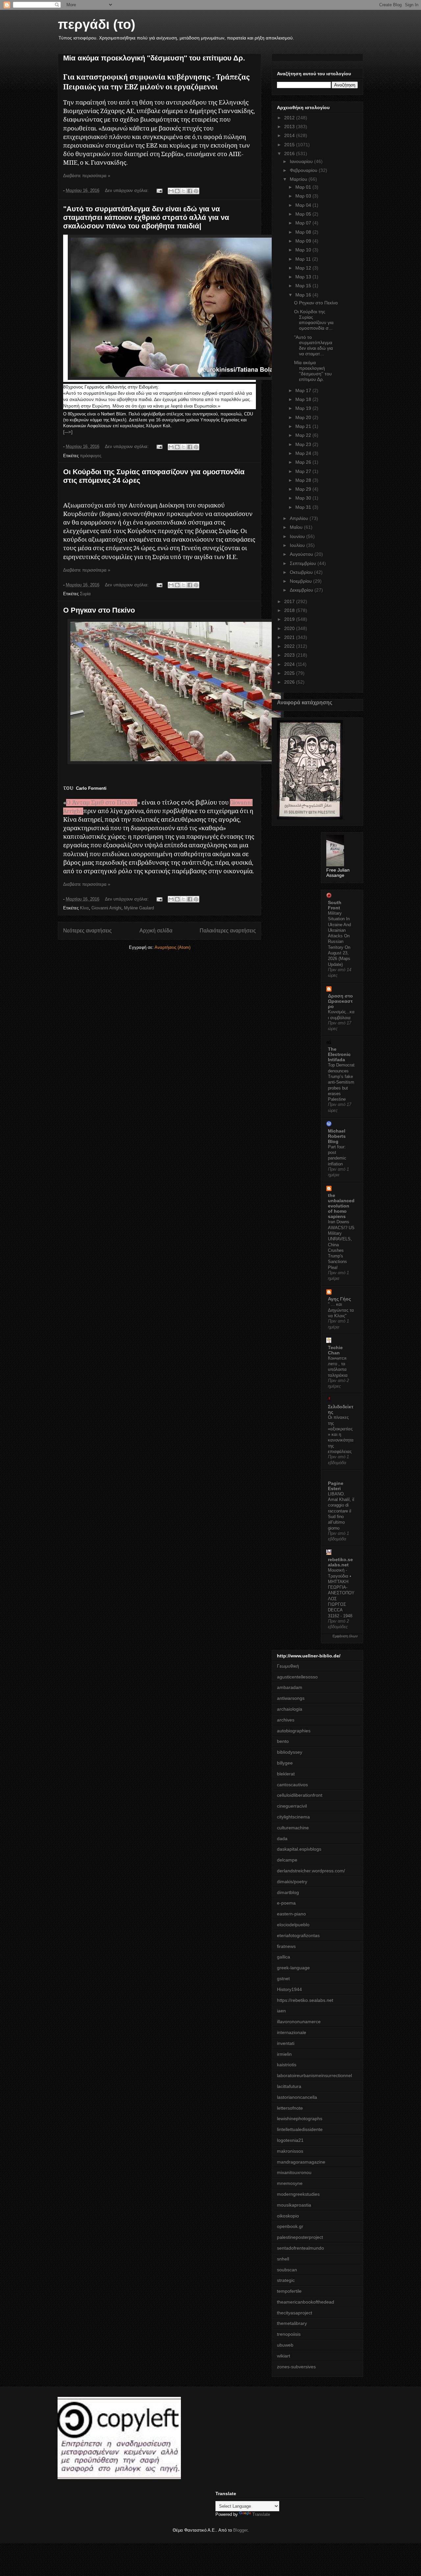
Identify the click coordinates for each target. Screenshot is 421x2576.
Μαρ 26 (304, 462)
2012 (290, 118)
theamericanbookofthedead (306, 2302)
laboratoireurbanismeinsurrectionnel (314, 2075)
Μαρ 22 (304, 435)
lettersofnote (290, 2108)
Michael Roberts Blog (337, 1136)
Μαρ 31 (304, 507)
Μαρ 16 (304, 295)
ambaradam (290, 1687)
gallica (284, 1957)
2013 (290, 127)
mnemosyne (290, 2183)
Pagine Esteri (336, 1486)
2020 (290, 628)
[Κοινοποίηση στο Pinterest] (196, 191)
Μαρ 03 (304, 196)
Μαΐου (297, 527)
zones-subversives (296, 2367)
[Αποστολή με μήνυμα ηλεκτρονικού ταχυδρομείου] (171, 191)
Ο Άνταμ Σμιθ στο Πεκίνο (102, 803)
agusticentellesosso (297, 1677)
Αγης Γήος (339, 1299)
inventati (286, 2043)
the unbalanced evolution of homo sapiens (341, 1206)
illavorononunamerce (299, 2022)
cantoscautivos (292, 1785)
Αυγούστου (302, 554)
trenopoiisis (289, 2334)
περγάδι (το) (97, 24)
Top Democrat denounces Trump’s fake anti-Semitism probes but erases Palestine (341, 1082)
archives (286, 1720)
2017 (290, 601)
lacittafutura (289, 2086)
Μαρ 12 (304, 268)
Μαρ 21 (304, 426)
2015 (290, 145)
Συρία (85, 594)
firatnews (286, 1946)
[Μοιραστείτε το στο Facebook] (190, 191)
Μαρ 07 (304, 223)
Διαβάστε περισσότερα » (87, 176)
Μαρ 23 (304, 444)
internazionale (292, 2032)
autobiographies (294, 1731)
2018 (290, 610)
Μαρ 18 (304, 399)
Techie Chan (335, 1350)
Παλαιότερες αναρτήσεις (228, 931)
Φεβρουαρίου (304, 170)
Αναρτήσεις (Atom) (173, 947)
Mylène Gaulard (139, 908)
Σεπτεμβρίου (304, 563)
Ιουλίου (298, 545)
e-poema (286, 1903)
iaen (281, 2011)
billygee (285, 1763)
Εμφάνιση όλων (345, 1636)
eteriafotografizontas (298, 1935)
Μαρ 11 (304, 259)
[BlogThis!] (177, 191)
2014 (290, 135)
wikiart (284, 2356)
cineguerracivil (292, 1806)
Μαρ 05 (304, 214)
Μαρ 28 (304, 480)
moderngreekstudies (298, 2194)
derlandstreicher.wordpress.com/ (311, 1871)
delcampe (287, 1860)
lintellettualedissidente (300, 2129)
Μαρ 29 (304, 489)
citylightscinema (293, 1817)
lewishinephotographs (300, 2119)
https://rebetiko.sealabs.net (305, 2000)
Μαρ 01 (304, 187)
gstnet (283, 1979)
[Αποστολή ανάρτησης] (159, 190)
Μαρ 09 (304, 241)
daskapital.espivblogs (299, 1849)
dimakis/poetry (292, 1882)
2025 (290, 673)
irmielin (284, 2054)
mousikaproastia (294, 2205)
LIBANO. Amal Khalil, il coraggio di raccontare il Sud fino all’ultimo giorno (341, 1511)
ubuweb (285, 2345)
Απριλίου (300, 518)
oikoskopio (288, 2216)
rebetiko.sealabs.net (340, 1562)
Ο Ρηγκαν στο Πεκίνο (99, 610)
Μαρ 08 (304, 232)
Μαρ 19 (304, 408)
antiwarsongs (291, 1698)
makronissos (290, 2151)
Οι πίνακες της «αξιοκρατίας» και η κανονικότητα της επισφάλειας (341, 1434)
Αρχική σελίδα (156, 931)
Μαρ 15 (304, 286)
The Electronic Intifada (339, 1054)
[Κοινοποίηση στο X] (184, 191)
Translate (261, 2514)
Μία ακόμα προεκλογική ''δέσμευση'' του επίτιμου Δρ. (154, 58)
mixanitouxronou (294, 2172)
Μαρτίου (299, 179)
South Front (335, 905)
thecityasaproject (295, 2313)
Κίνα (84, 908)
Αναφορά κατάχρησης (305, 702)
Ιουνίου (298, 536)
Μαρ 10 (304, 250)
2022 (290, 646)
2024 (290, 664)
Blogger (240, 2530)
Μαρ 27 (304, 471)
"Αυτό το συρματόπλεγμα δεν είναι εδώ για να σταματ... (313, 345)
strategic (286, 2280)
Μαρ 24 (304, 453)
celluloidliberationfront (300, 1795)
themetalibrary (292, 2323)
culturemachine (293, 1828)
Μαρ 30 (304, 498)
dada (282, 1838)
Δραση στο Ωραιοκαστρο (340, 1001)
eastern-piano (291, 1914)
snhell (283, 2259)
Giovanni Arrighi (106, 908)
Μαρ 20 (304, 417)
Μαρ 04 (304, 205)
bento (283, 1741)
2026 (290, 682)
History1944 (289, 1989)
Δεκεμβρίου (302, 590)
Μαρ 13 (304, 277)
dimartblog (288, 1892)
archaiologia (290, 1709)
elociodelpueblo (293, 1925)
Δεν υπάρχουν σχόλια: (127, 190)
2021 (290, 637)
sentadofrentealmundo (300, 2248)
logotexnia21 (290, 2140)
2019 (290, 619)
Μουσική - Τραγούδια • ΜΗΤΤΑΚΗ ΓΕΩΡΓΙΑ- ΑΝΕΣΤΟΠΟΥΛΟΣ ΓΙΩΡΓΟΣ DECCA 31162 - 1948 (341, 1593)
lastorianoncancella (297, 2097)
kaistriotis (287, 2065)
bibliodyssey (290, 1752)
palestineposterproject (300, 2237)
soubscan (287, 2270)
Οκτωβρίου (302, 572)
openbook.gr (290, 2226)
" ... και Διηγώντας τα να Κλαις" (341, 1310)
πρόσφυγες (91, 456)
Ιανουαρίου (302, 161)
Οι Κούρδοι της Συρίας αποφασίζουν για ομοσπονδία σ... (314, 320)
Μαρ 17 (304, 390)
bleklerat (286, 1774)
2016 (290, 153)
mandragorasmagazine (301, 2162)
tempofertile (289, 2291)
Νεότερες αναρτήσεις (87, 931)
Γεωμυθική (288, 1666)
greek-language (293, 1968)
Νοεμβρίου (301, 581)
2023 (290, 655)
